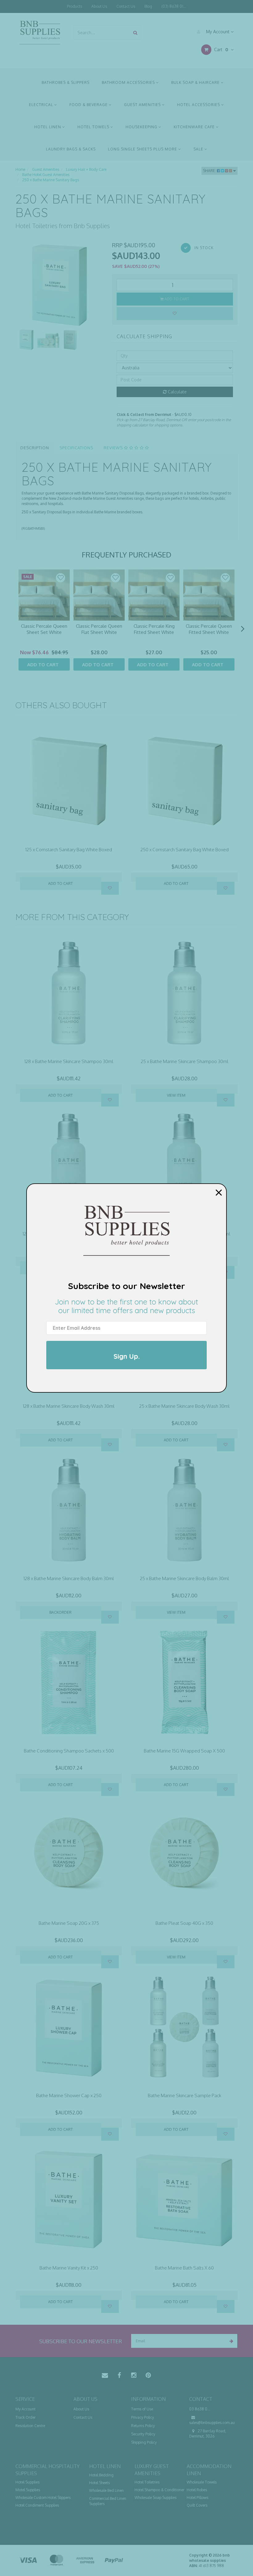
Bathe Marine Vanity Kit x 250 (69, 2268)
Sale (199, 149)
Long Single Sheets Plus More (143, 149)
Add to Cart (176, 299)
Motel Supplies (28, 2490)
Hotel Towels (94, 127)
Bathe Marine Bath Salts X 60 (184, 2268)
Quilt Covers (197, 2505)
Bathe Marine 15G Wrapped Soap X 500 (184, 1751)
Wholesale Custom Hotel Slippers (43, 2498)
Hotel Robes (197, 2490)
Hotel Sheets (100, 2483)
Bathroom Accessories (129, 82)
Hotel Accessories (199, 105)
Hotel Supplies (27, 2482)
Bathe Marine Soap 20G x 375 (69, 1923)
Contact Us (126, 6)
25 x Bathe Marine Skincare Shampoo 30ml (185, 1061)
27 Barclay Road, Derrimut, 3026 (208, 2434)
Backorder (60, 1612)
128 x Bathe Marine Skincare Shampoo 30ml (69, 1061)
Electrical (42, 105)
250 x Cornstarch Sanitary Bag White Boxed (185, 850)
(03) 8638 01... (174, 6)
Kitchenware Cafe (195, 127)
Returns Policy (143, 2426)
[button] (60, 578)
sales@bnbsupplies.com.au (212, 2423)
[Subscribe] (230, 2341)
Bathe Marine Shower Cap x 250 (69, 2095)
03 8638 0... (200, 2409)
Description (35, 448)
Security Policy (143, 2434)
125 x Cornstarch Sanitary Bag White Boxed (69, 850)
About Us (99, 6)
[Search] (135, 33)
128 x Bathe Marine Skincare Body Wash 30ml (69, 1406)
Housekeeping (142, 127)
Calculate (177, 392)
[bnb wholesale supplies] (40, 32)
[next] (243, 629)
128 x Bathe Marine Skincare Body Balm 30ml (69, 1578)
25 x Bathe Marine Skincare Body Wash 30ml (184, 1406)
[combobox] (102, 33)
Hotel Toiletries (147, 2482)
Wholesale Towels (202, 2482)
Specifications (76, 448)
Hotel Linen (48, 127)
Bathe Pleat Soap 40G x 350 (184, 1923)
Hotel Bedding (101, 2475)
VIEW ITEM (176, 1095)
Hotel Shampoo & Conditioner (159, 2490)
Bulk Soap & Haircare (196, 82)
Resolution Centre (30, 2426)
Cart (220, 49)
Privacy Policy (143, 2417)
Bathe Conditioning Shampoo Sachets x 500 (69, 1751)
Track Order (25, 2417)
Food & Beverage (89, 105)
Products (75, 6)
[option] (59, 285)
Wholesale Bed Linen (106, 2490)
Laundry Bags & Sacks (71, 149)
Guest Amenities (143, 105)
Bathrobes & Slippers (66, 82)
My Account (218, 32)
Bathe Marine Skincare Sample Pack (185, 2095)
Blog (148, 6)
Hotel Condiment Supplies (37, 2505)
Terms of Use (142, 2409)
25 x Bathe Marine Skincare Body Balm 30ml (184, 1578)
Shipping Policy (144, 2442)
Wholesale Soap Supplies (156, 2498)
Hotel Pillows (197, 2498)
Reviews (114, 448)
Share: (210, 171)
